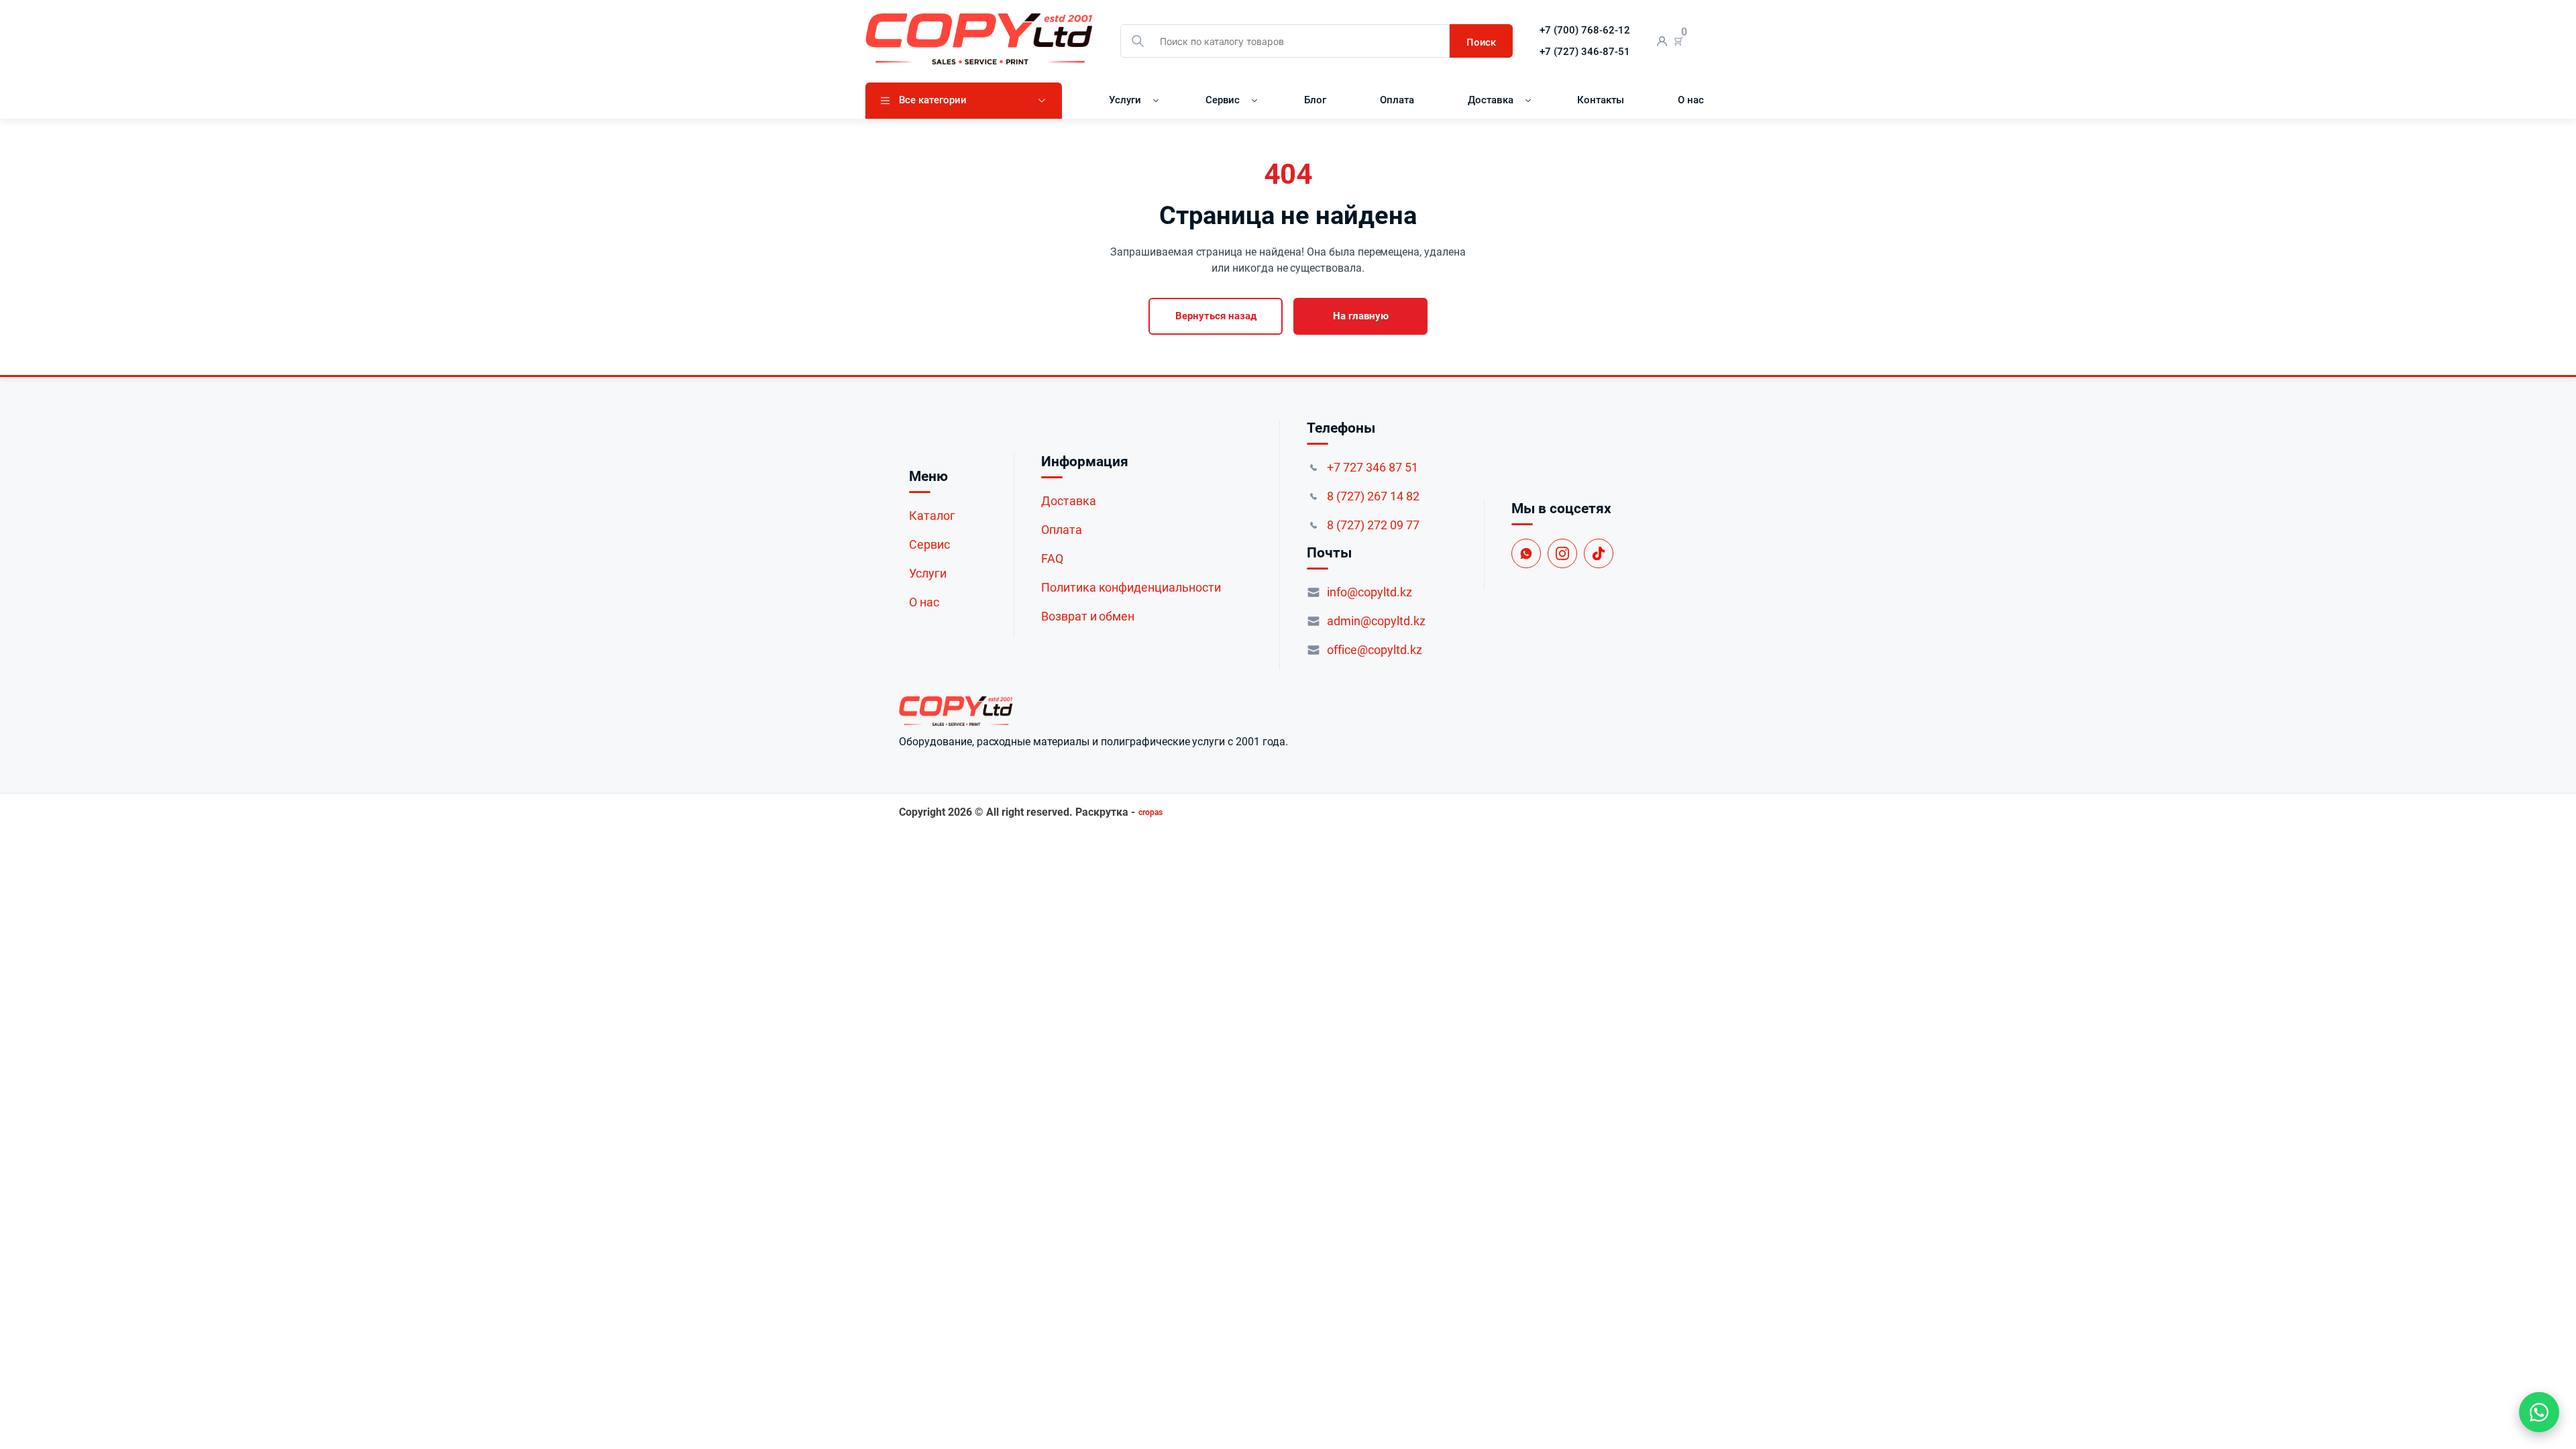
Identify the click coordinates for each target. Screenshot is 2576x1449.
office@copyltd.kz (1375, 650)
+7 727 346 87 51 (1373, 467)
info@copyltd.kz (1370, 592)
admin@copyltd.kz (1376, 621)
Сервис (1223, 100)
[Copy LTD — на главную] (1093, 711)
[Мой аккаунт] (1662, 41)
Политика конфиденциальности (1131, 587)
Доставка (1491, 100)
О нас (1691, 100)
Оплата (1397, 100)
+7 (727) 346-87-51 (1585, 52)
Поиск (1481, 42)
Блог (1315, 100)
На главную (1361, 316)
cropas (1150, 812)
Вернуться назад (1216, 316)
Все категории (933, 100)
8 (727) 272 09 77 (1373, 525)
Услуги (1125, 100)
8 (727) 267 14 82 (1373, 496)
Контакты (1601, 100)
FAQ (1052, 558)
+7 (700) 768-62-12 (1585, 30)
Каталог (932, 516)
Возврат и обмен (1088, 616)
